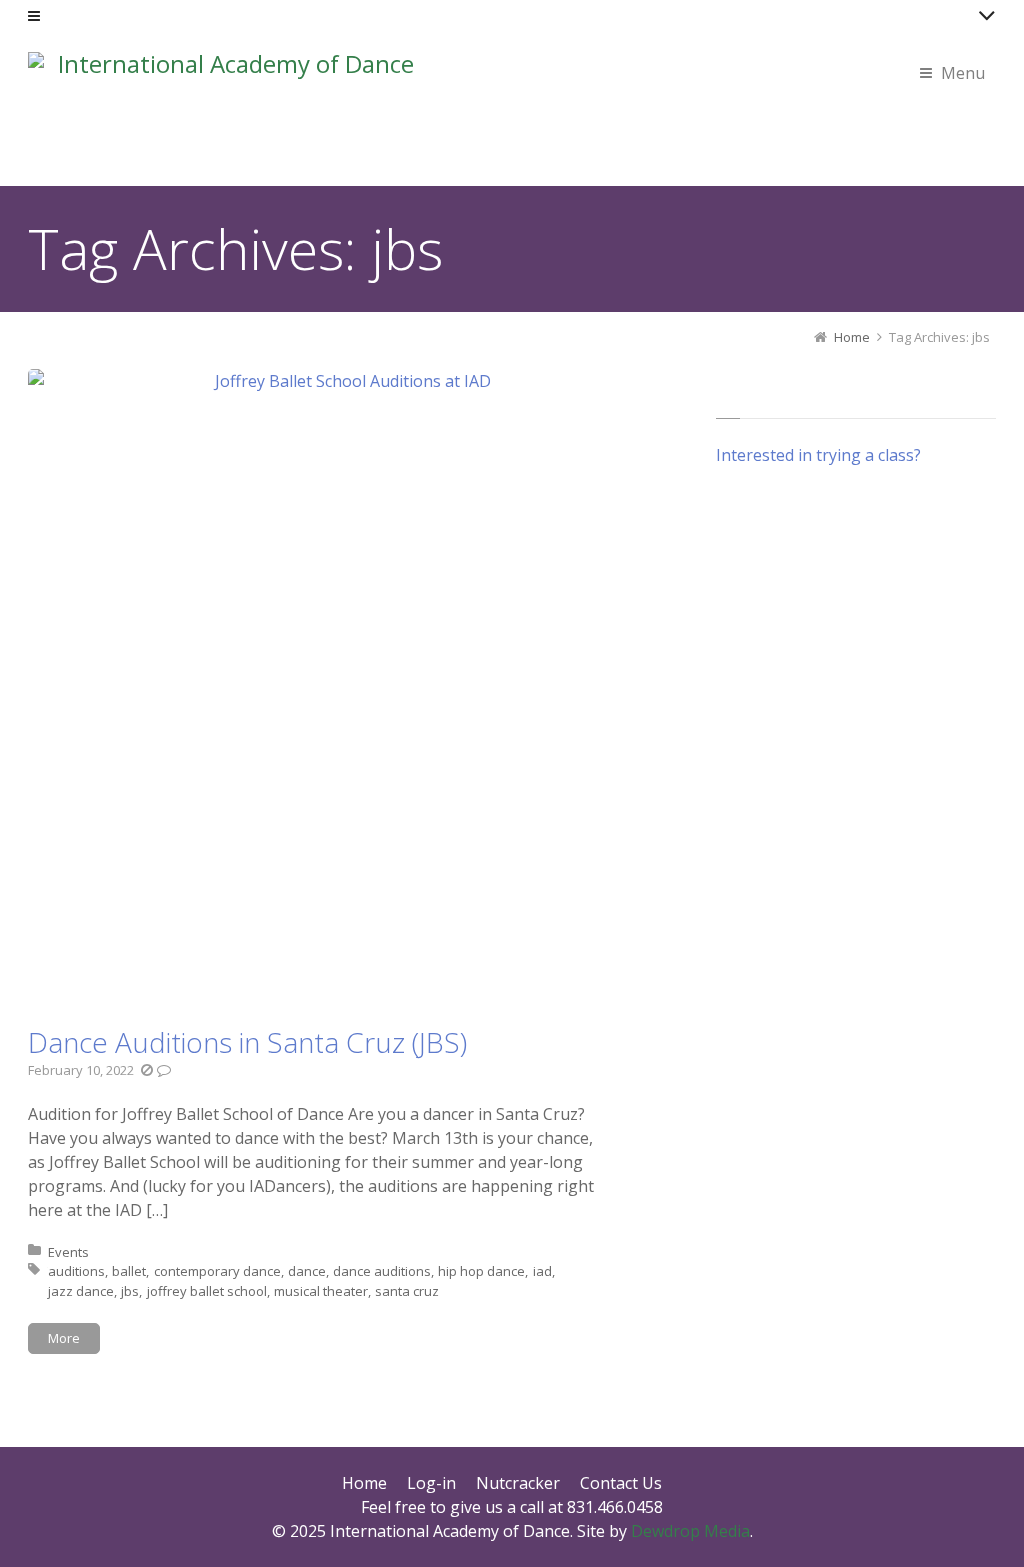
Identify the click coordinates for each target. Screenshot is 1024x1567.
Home (364, 1483)
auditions (76, 1271)
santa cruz (407, 1291)
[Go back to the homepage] (228, 113)
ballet (129, 1271)
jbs (130, 1291)
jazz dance (81, 1291)
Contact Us (621, 1483)
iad (542, 1271)
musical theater (321, 1291)
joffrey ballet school (207, 1291)
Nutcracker (518, 1483)
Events (68, 1252)
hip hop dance (481, 1271)
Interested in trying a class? (818, 455)
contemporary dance (217, 1271)
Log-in (431, 1483)
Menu (963, 73)
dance (307, 1271)
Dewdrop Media (690, 1531)
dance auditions (382, 1271)
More (64, 1338)
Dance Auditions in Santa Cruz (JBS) (247, 1042)
